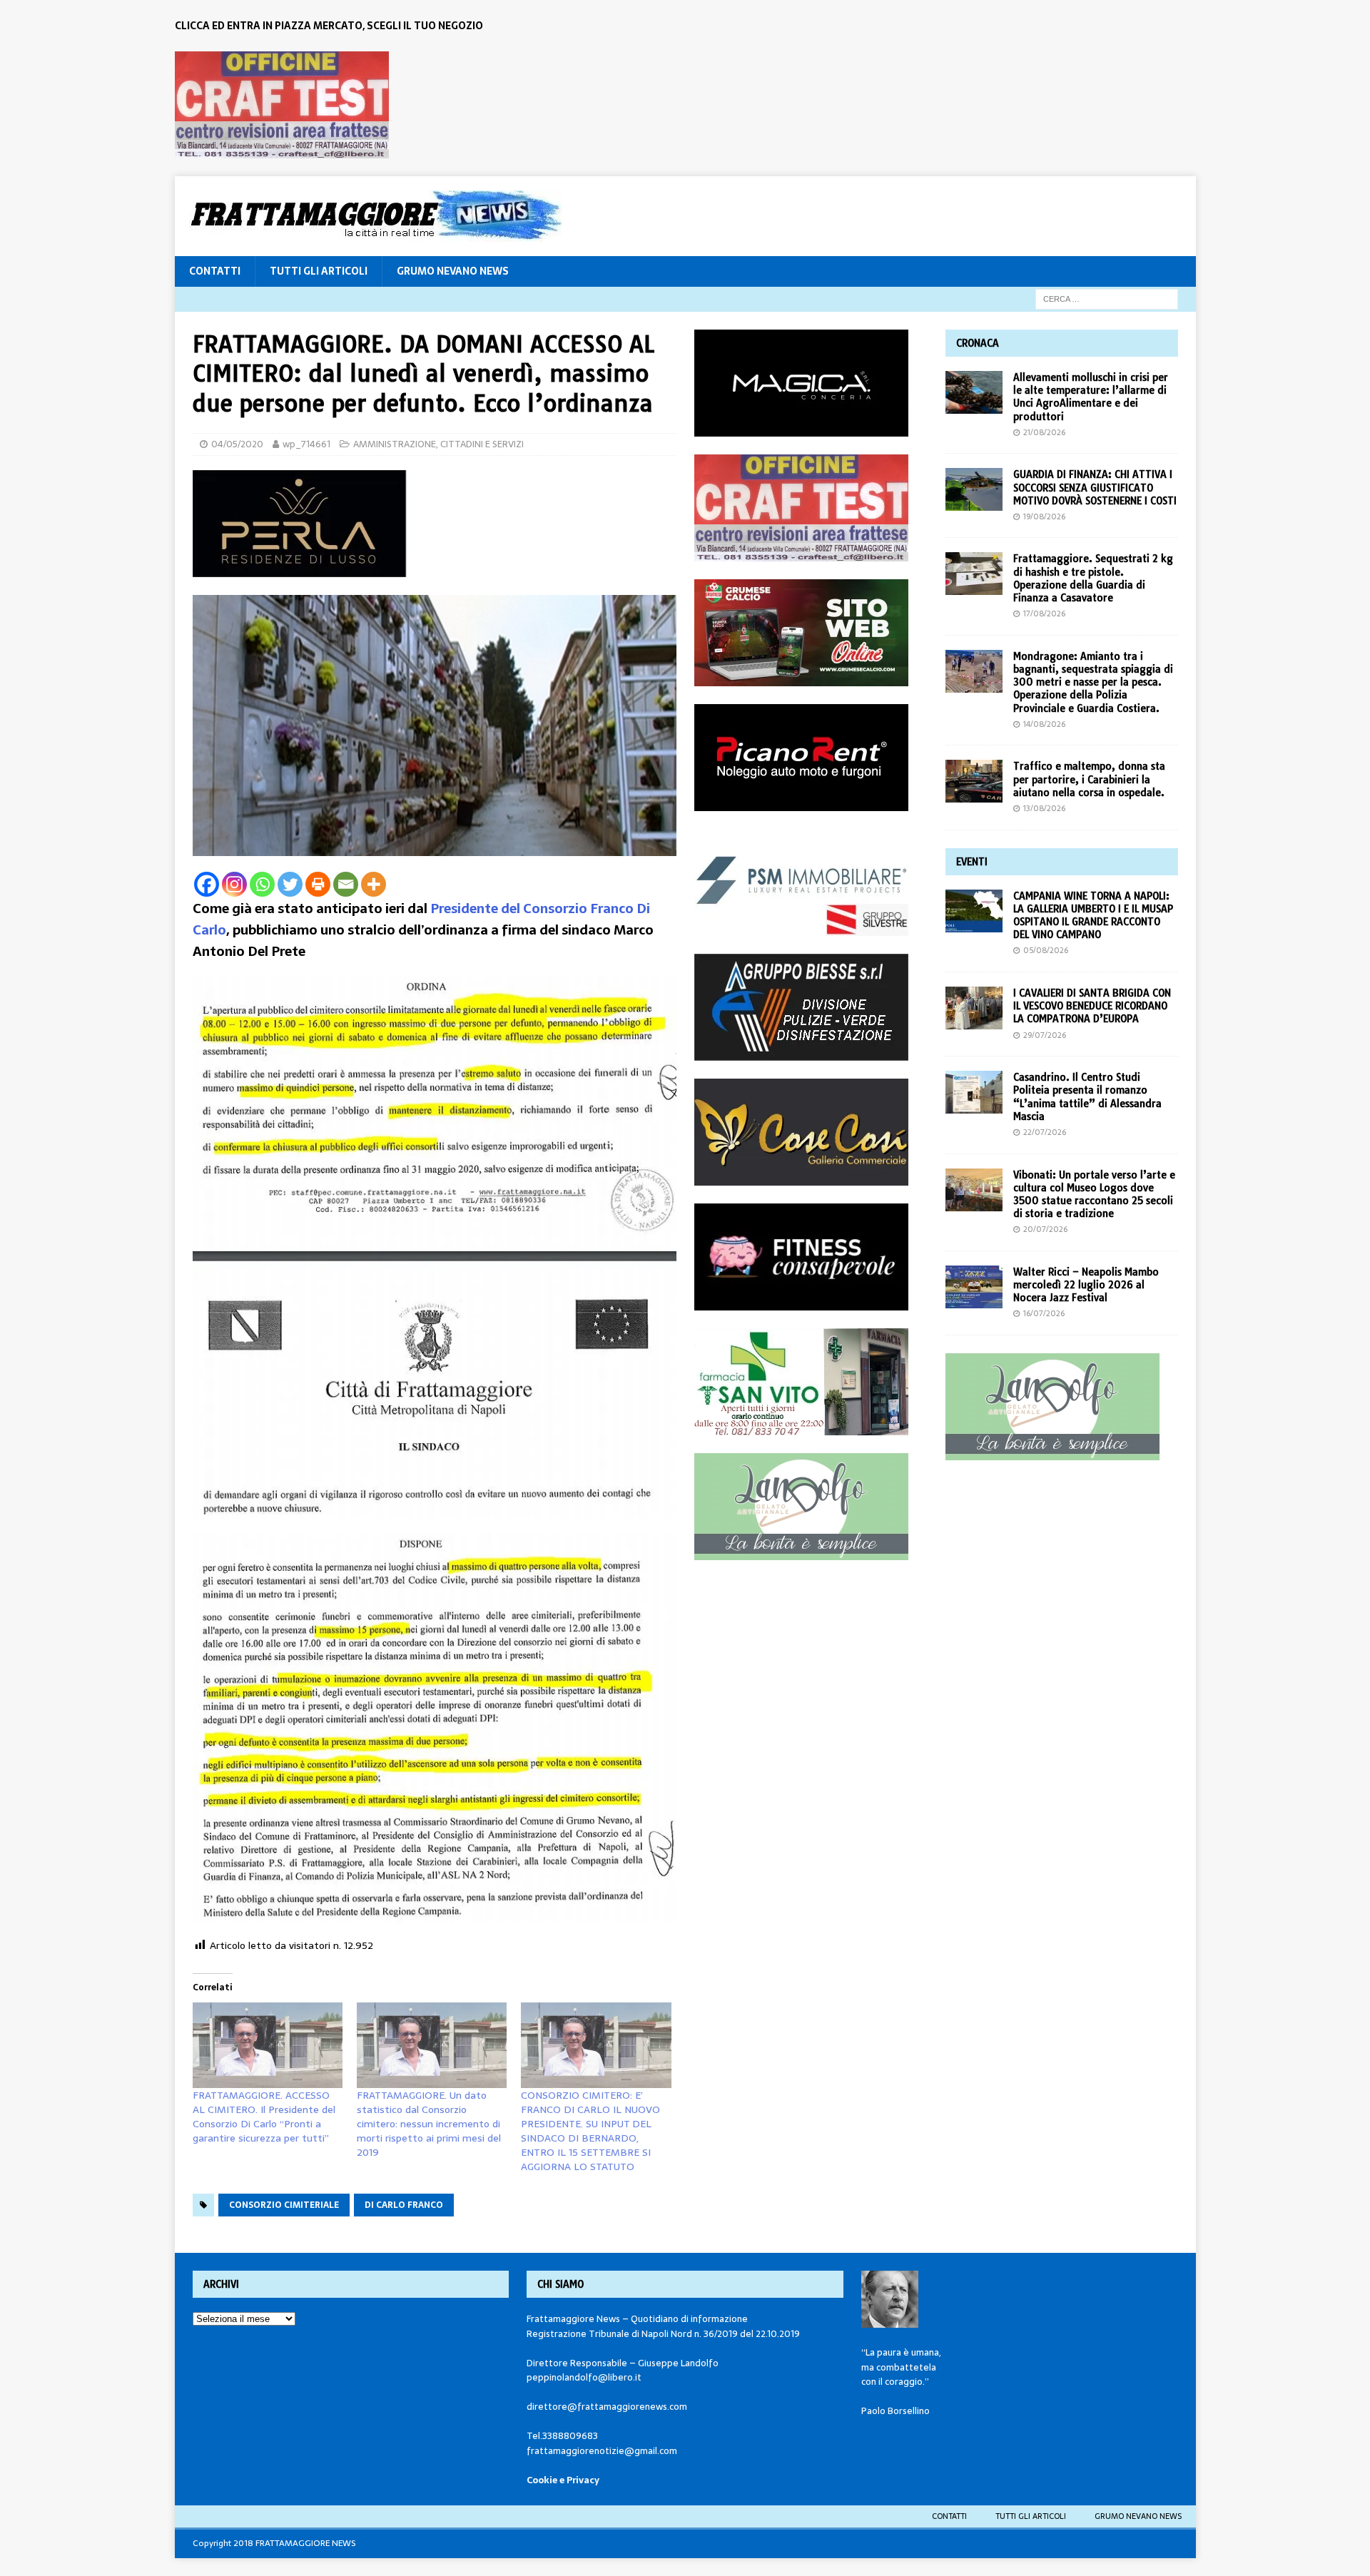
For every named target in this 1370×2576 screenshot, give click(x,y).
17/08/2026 (1044, 614)
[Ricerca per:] (1107, 298)
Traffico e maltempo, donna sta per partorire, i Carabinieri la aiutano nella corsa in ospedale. (1089, 779)
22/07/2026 (1045, 1132)
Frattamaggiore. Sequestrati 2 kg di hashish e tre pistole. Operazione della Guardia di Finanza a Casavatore (1093, 578)
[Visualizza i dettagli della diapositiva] (282, 105)
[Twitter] (290, 884)
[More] (374, 884)
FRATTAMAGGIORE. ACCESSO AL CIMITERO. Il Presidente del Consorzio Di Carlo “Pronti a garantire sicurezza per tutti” (264, 2117)
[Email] (346, 884)
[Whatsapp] (262, 884)
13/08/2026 (1044, 808)
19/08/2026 (1044, 516)
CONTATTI (215, 271)
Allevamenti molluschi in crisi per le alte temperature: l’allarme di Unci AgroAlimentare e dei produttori (1091, 397)
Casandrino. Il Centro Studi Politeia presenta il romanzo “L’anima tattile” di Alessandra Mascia (1087, 1097)
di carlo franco (404, 2205)
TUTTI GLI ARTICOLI (319, 271)
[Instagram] (234, 884)
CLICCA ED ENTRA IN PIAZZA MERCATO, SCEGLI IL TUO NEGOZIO (329, 26)
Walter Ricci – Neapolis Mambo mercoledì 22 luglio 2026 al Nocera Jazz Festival (1086, 1285)
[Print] (318, 884)
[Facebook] (207, 884)
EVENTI (972, 862)
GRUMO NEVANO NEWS (453, 271)
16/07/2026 (1044, 1313)
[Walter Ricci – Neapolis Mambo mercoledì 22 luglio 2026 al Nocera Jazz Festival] (974, 1287)
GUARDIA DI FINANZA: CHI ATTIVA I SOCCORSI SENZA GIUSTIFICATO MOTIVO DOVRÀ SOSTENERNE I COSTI (1095, 487)
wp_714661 (306, 444)
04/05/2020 (237, 444)
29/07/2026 (1045, 1035)
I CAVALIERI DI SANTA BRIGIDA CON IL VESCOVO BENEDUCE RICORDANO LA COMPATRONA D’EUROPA (1092, 1006)
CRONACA (978, 343)
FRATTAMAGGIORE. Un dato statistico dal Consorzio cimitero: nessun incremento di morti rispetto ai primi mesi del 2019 (429, 2124)
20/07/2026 (1045, 1229)
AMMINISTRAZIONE (395, 444)
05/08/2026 (1046, 950)
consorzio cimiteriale (284, 2205)
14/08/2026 (1044, 724)
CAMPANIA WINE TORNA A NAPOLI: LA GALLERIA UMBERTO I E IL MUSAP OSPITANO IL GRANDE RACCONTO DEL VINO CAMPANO (1093, 916)
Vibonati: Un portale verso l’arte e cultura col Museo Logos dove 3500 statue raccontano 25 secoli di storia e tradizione (1094, 1195)
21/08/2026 (1044, 432)
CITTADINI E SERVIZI (482, 444)
